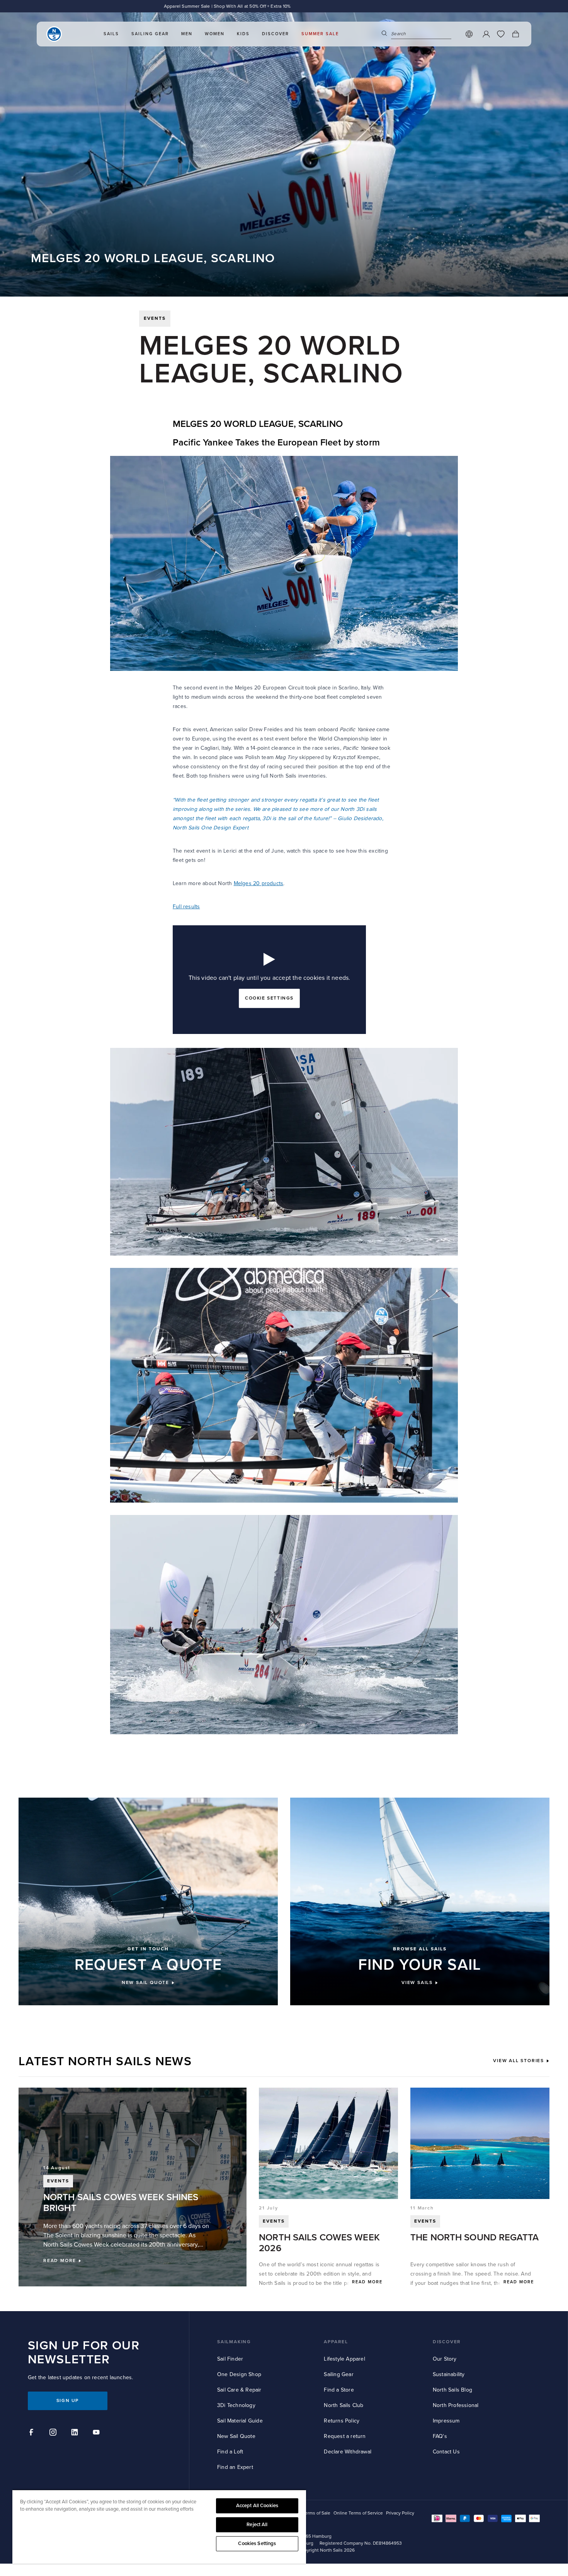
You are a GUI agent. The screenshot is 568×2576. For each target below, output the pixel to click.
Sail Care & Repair (239, 2390)
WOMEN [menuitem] (215, 34)
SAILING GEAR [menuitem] (150, 34)
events (155, 318)
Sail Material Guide (240, 2421)
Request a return (345, 2436)
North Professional (456, 2405)
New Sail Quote (236, 2436)
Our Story (445, 2359)
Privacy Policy (400, 2513)
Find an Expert (235, 2467)
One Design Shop (239, 2374)
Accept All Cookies (257, 2506)
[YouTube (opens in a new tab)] (97, 2433)
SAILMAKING (234, 2342)
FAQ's (440, 2436)
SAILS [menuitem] (111, 34)
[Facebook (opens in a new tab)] (32, 2433)
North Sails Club (344, 2405)
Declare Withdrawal (348, 2452)
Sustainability (449, 2374)
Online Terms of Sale (309, 2513)
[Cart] (515, 34)
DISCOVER (447, 2342)
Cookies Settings (257, 2544)
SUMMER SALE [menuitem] (320, 34)
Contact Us (446, 2452)
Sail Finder (230, 2359)
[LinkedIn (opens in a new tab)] (76, 2433)
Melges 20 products (259, 883)
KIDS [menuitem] (243, 34)
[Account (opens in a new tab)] (486, 34)
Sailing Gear (338, 2374)
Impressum (446, 2421)
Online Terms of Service (358, 2513)
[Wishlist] (501, 34)
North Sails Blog (452, 2390)
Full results (186, 907)
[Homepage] (54, 34)
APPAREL (336, 2342)
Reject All (257, 2525)
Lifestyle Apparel (344, 2359)
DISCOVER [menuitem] (275, 34)
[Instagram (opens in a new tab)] (54, 2433)
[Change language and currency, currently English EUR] (469, 34)
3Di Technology (236, 2405)
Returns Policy (342, 2421)
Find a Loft (230, 2452)
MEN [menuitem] (187, 34)
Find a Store (339, 2390)
